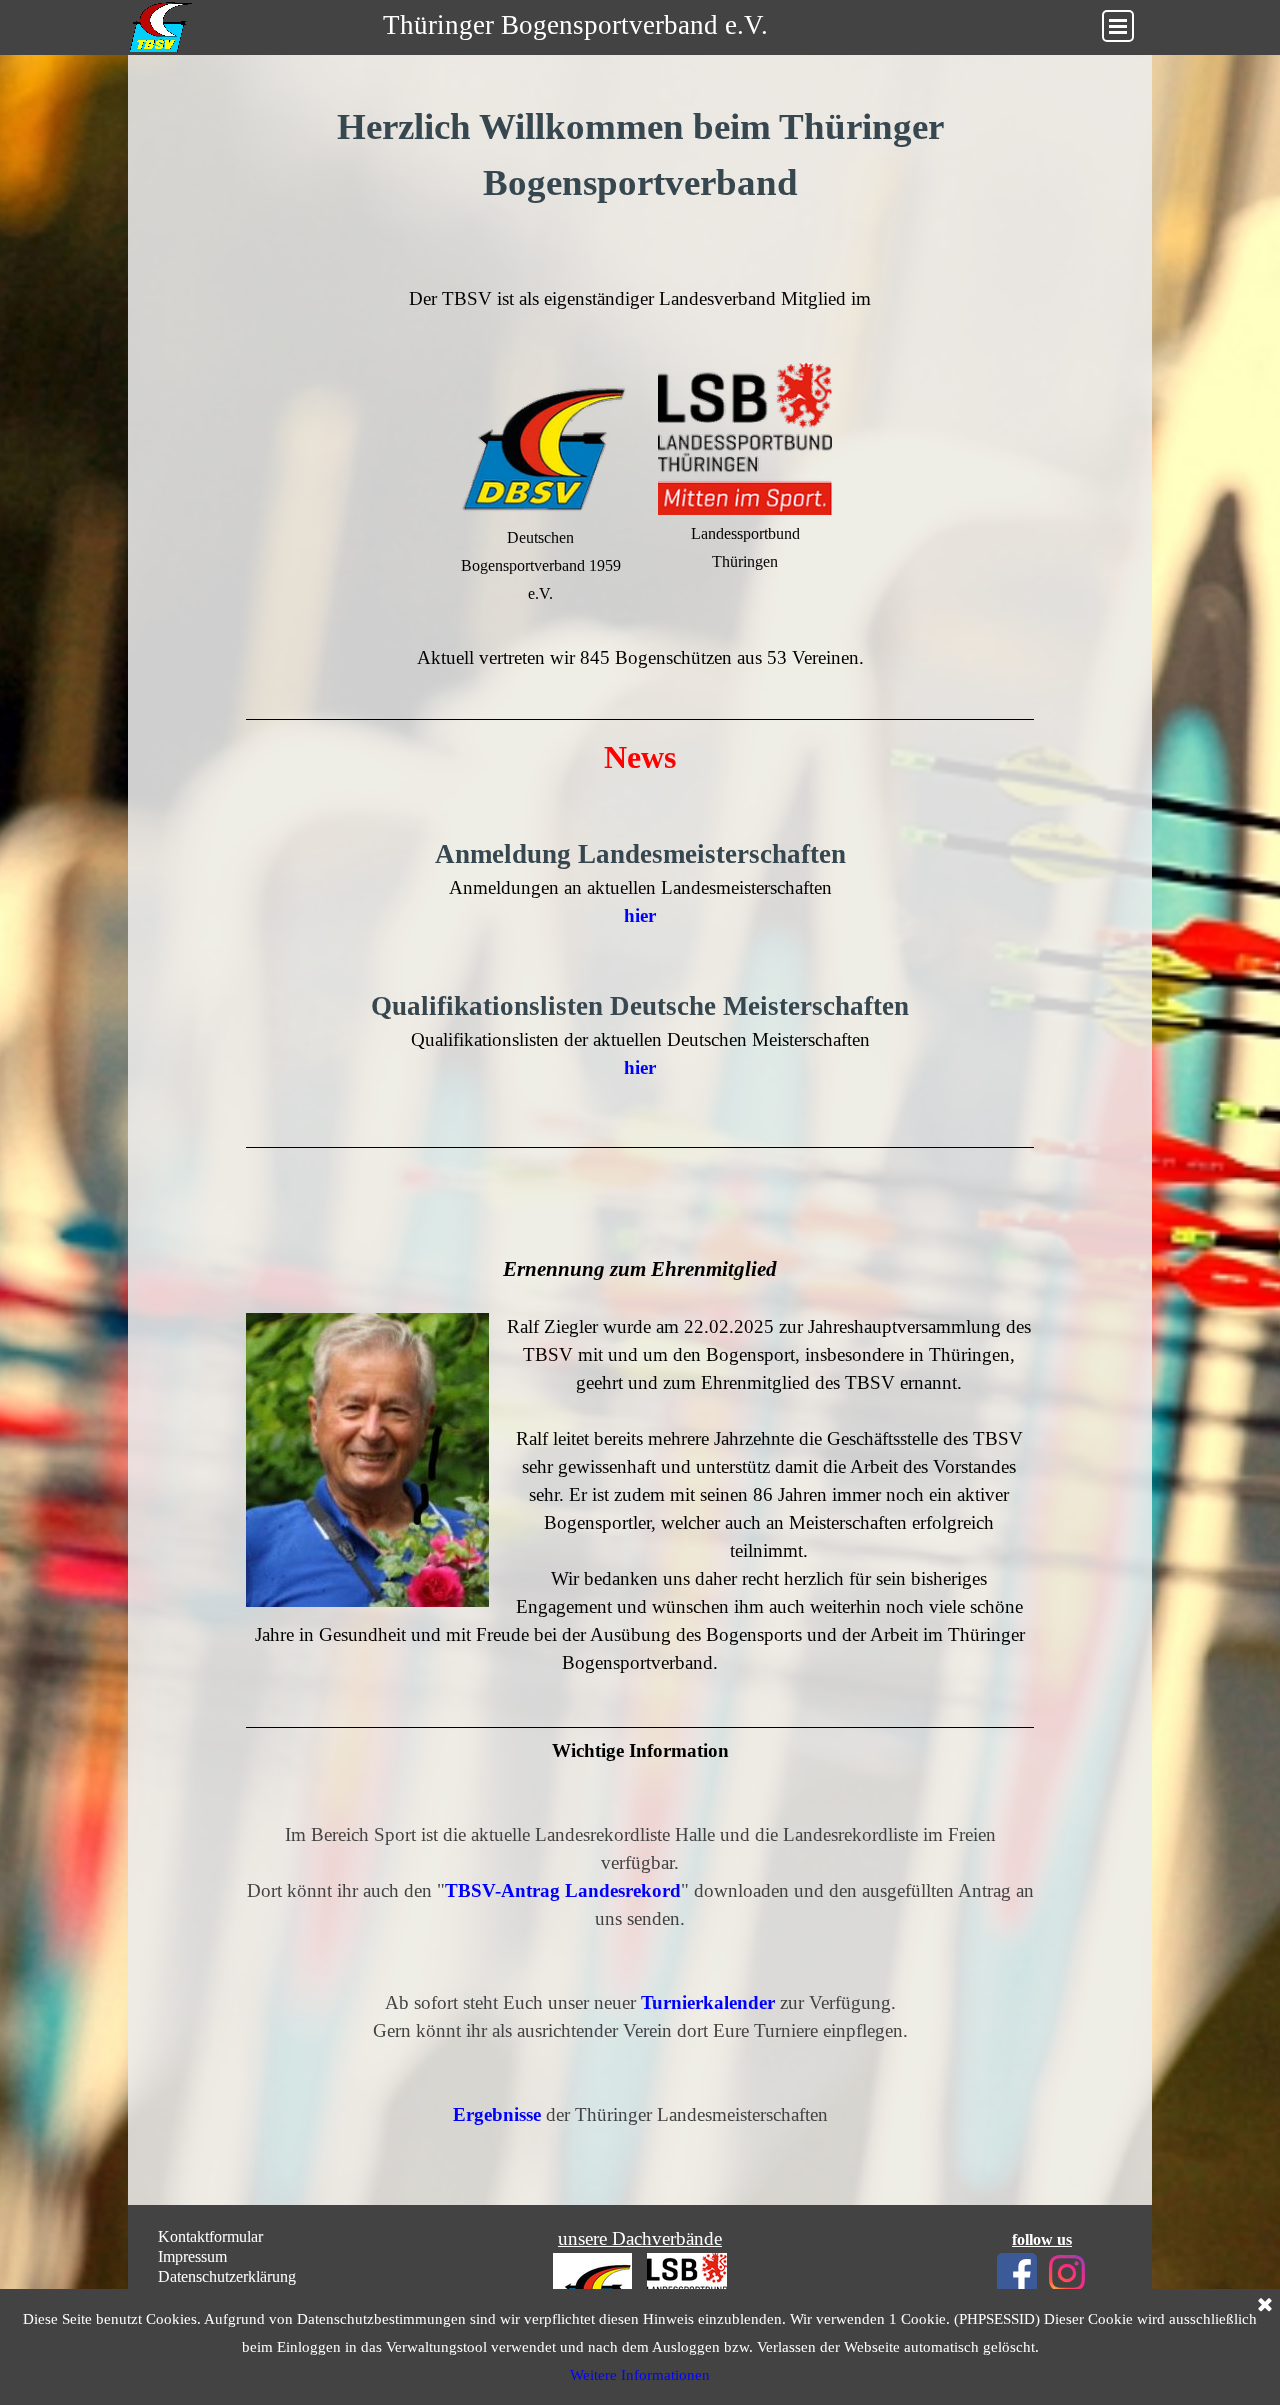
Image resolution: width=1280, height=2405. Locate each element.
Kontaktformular (210, 2236)
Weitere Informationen (640, 2375)
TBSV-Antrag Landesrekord (563, 1890)
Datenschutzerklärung (227, 2276)
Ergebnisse (497, 2114)
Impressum (192, 2256)
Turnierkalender (708, 2002)
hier (640, 1067)
